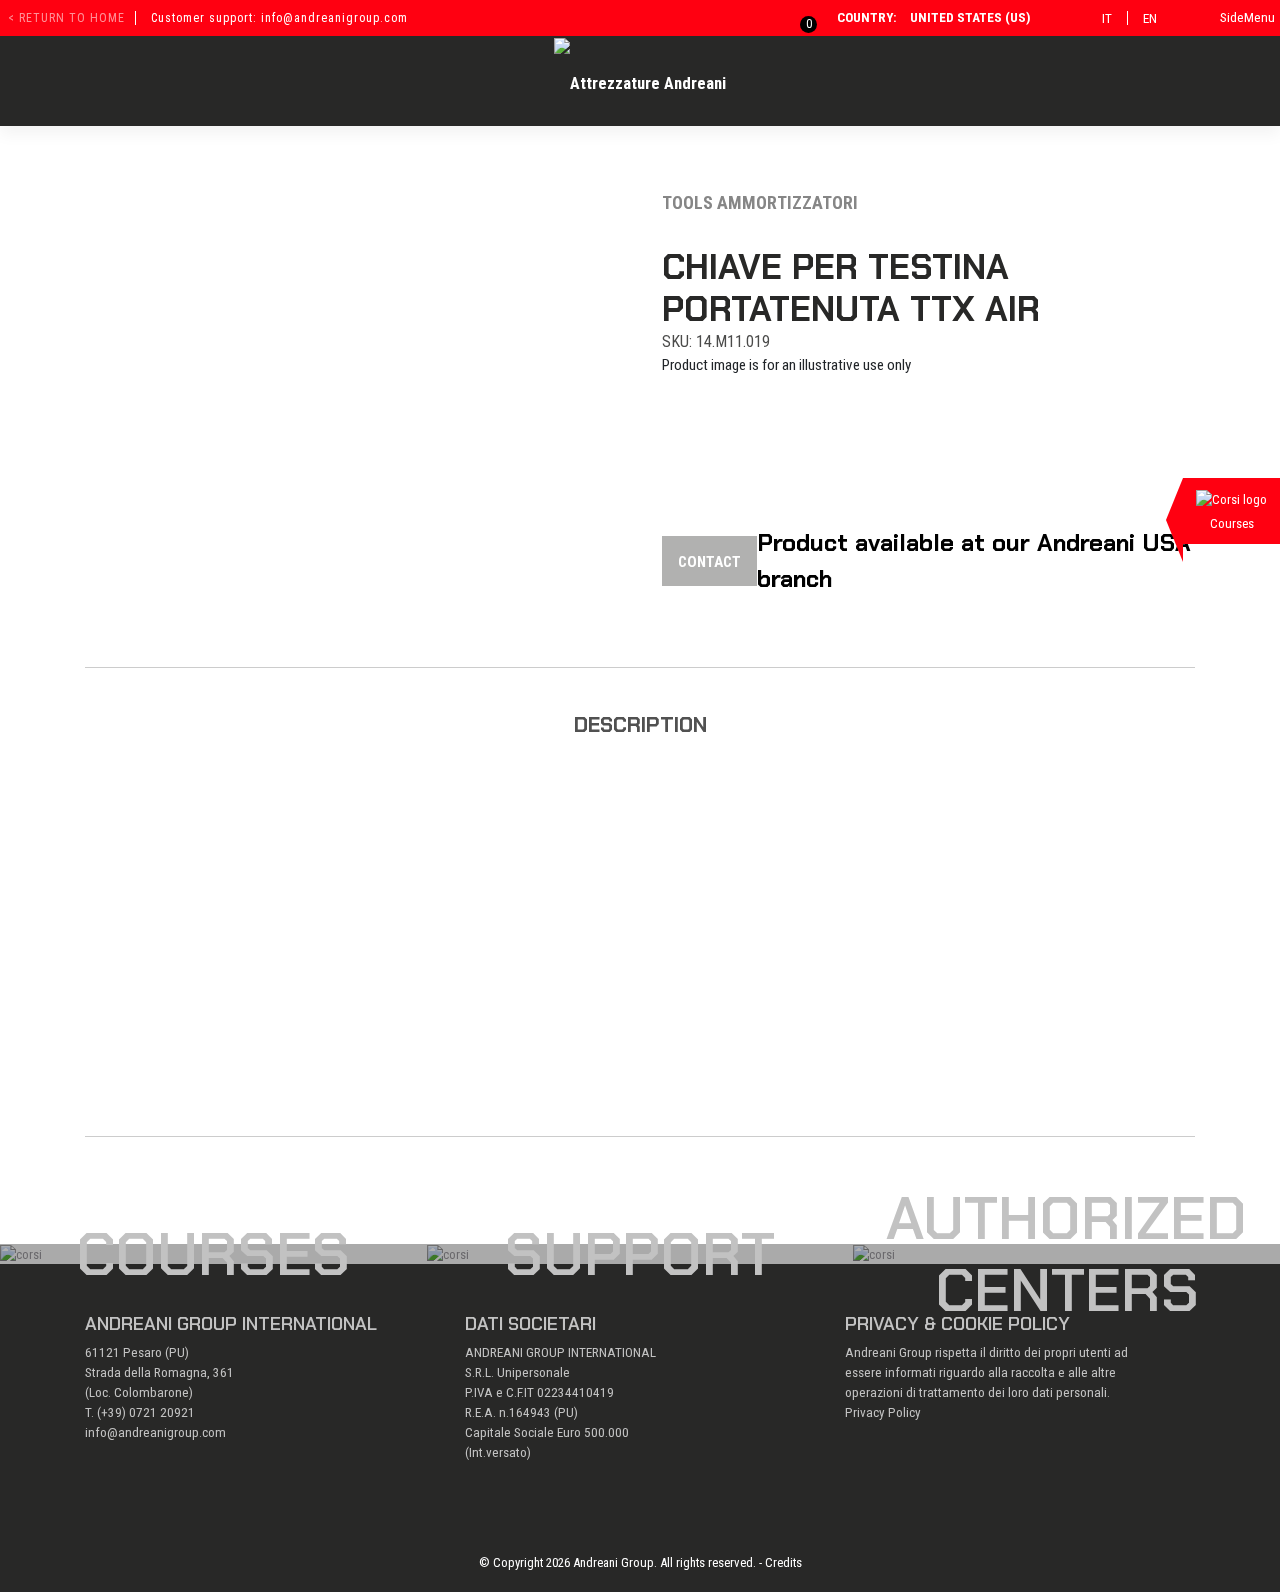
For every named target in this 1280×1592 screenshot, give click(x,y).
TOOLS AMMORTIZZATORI (760, 202)
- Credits (780, 1562)
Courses (213, 1254)
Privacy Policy (883, 1412)
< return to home (66, 18)
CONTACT (709, 562)
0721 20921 (162, 1412)
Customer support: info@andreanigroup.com (279, 18)
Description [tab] (640, 724)
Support (640, 1254)
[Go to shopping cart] (797, 17)
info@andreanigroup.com (155, 1432)
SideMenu (1247, 17)
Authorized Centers (1066, 1254)
